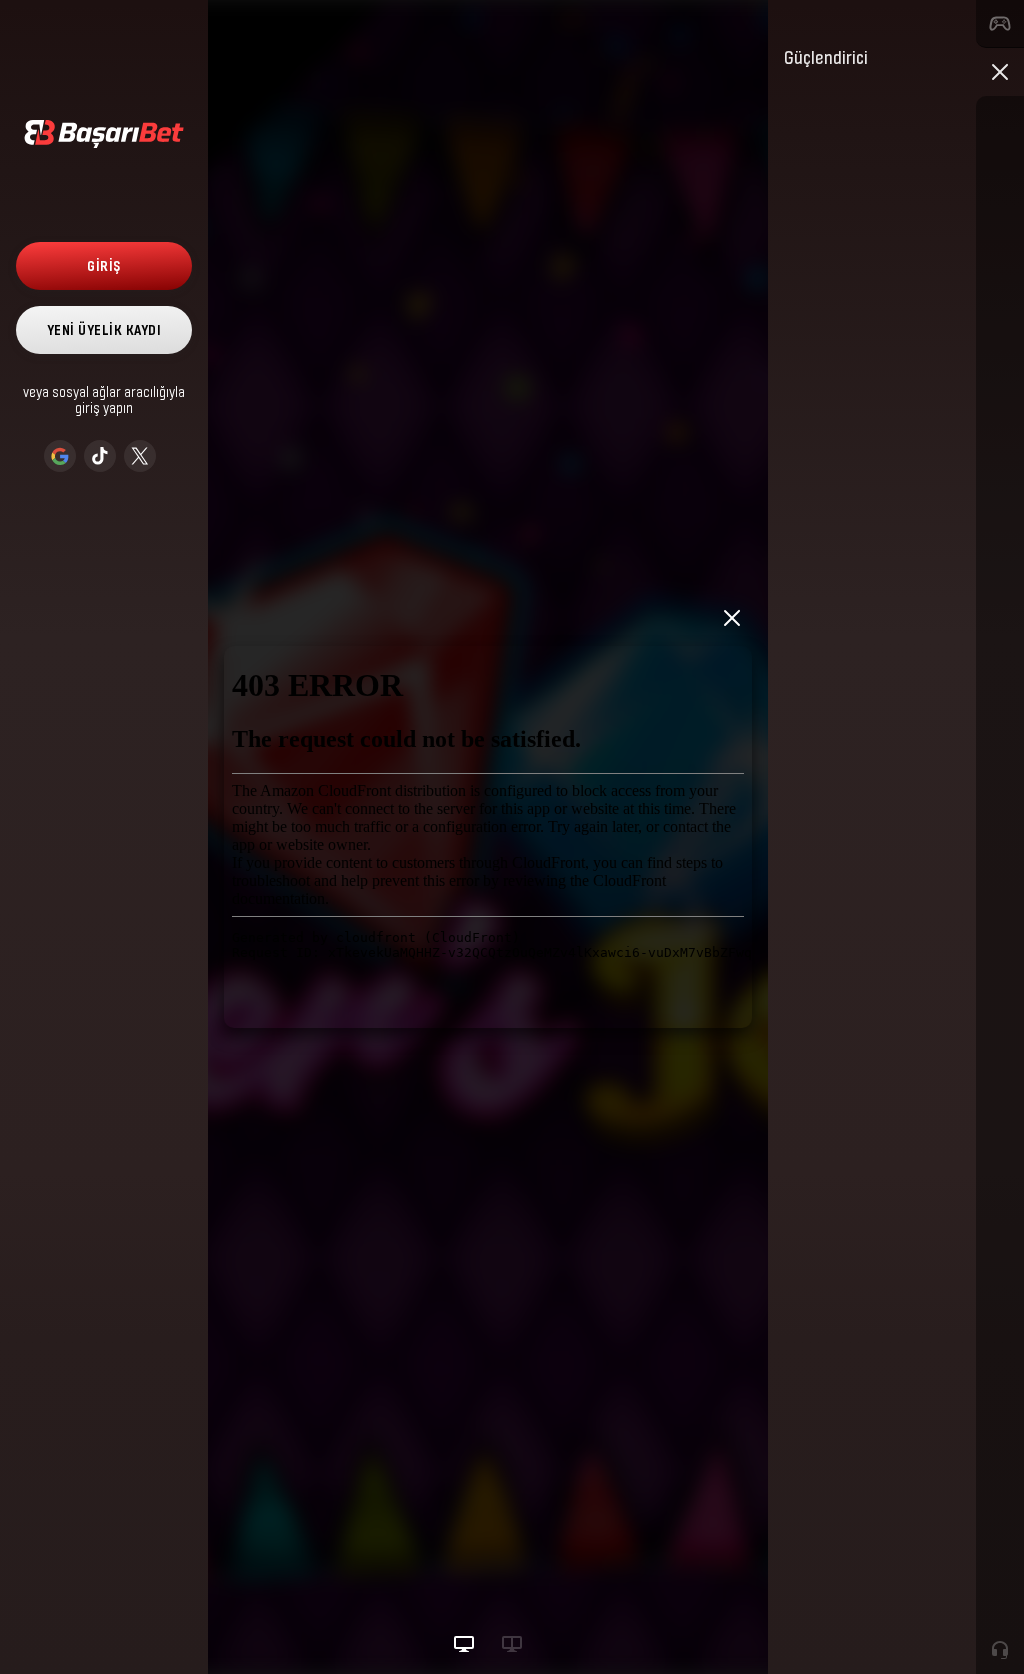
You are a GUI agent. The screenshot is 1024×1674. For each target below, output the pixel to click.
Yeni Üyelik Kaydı (104, 329)
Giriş (104, 265)
